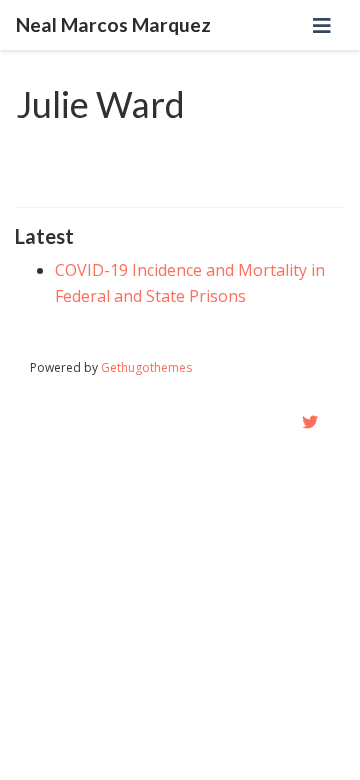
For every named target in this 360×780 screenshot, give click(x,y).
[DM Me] (310, 422)
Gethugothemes (146, 367)
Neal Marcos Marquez (113, 24)
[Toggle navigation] (322, 25)
